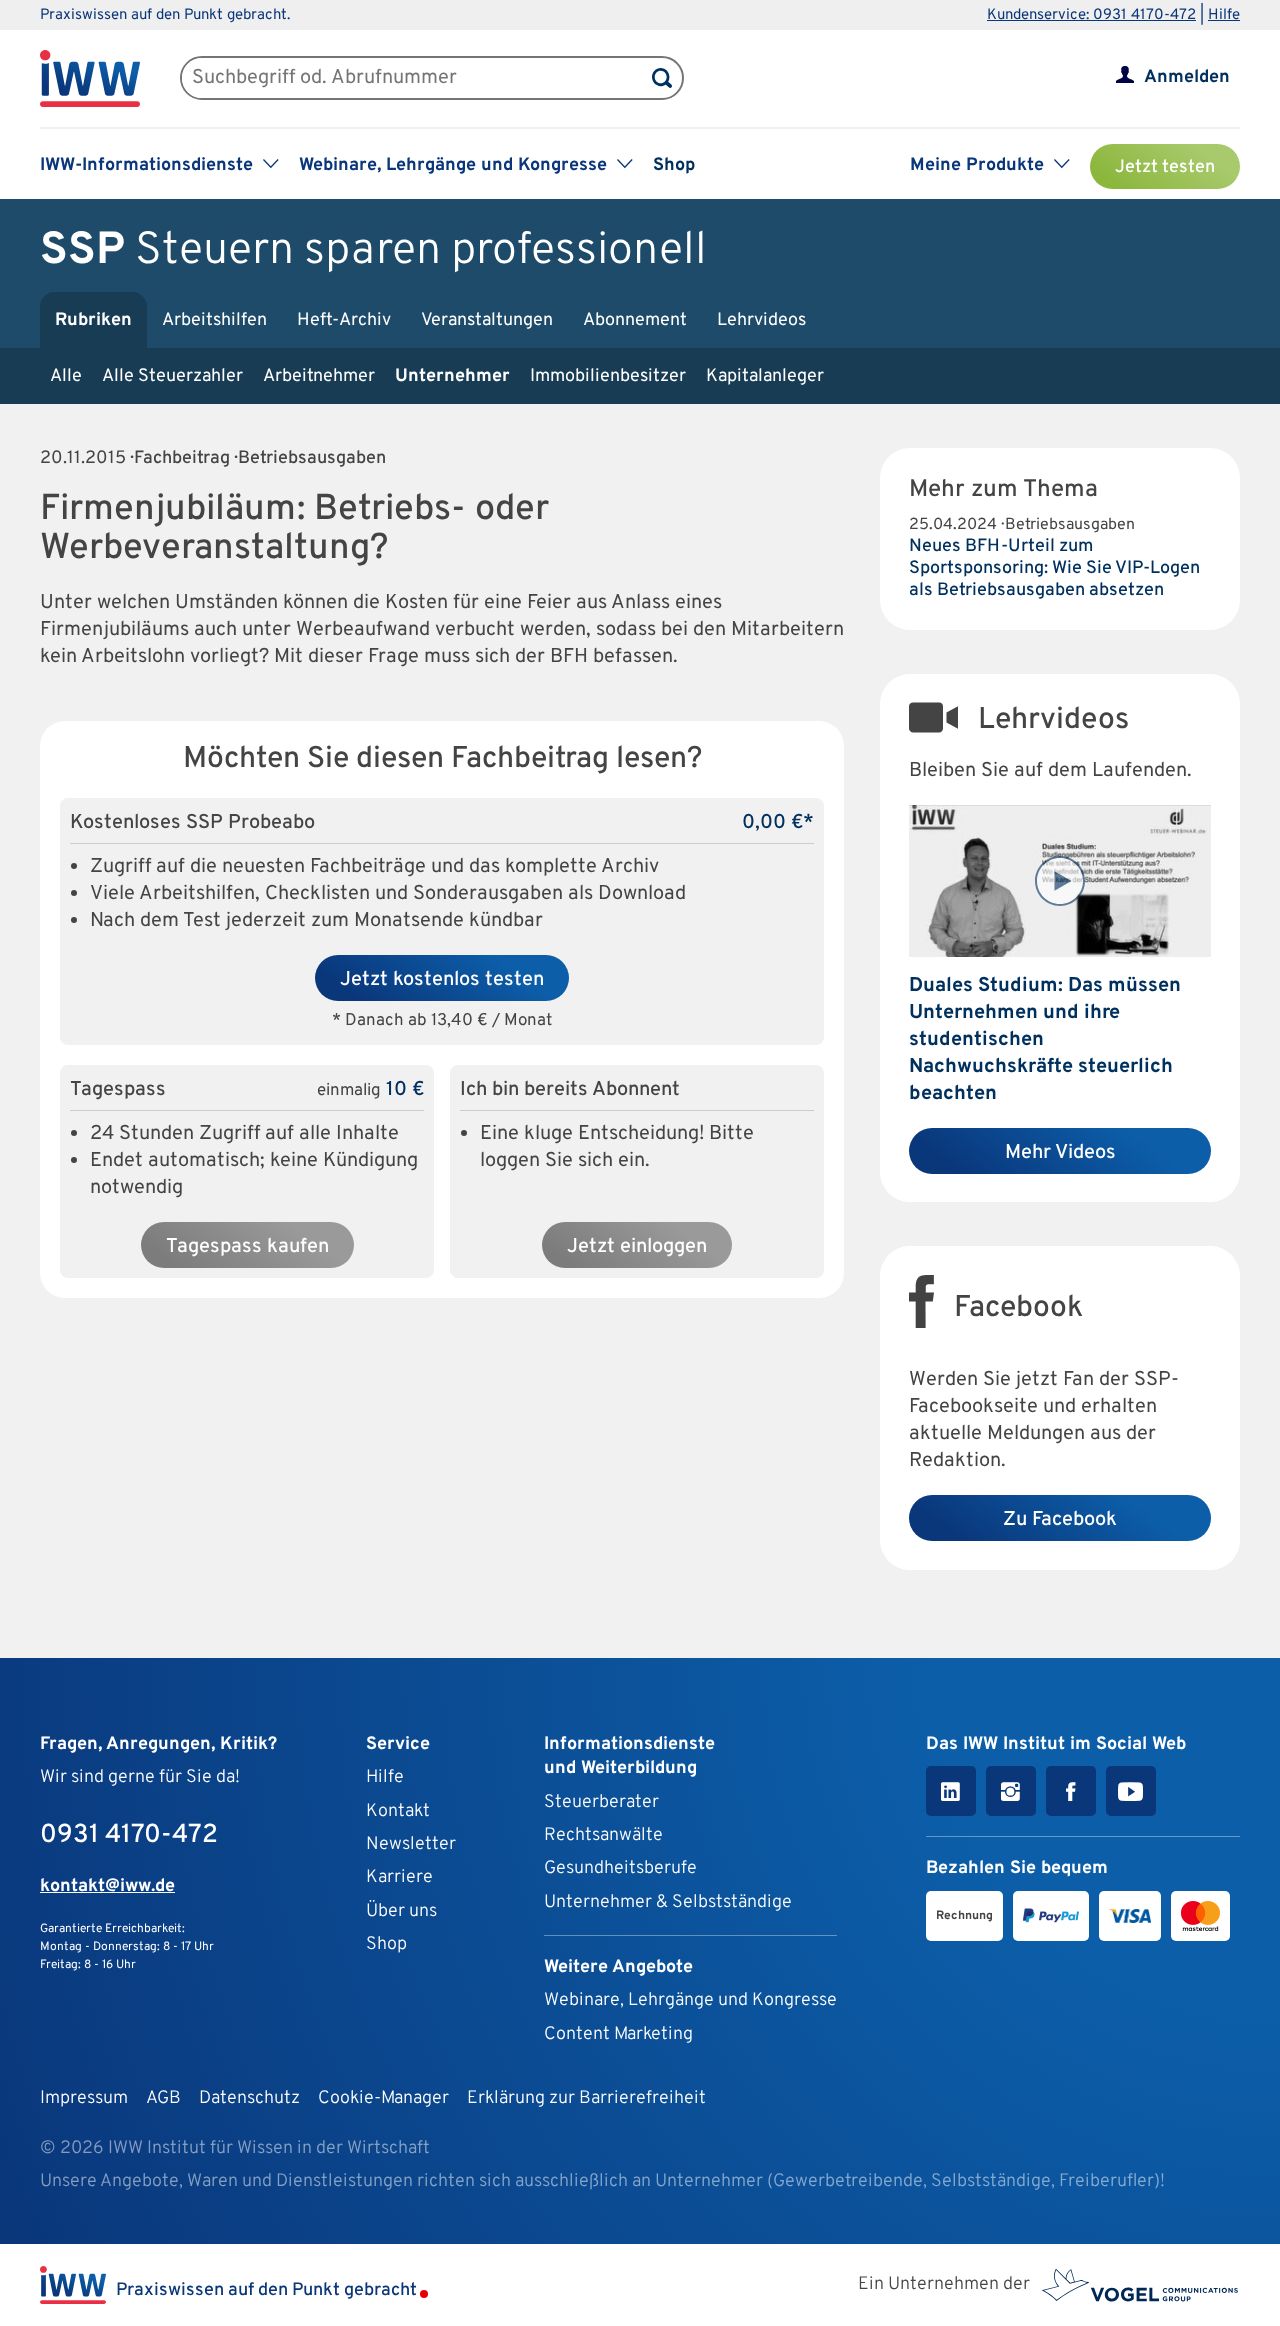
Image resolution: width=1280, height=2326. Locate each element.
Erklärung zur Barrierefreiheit (586, 2098)
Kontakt (398, 1811)
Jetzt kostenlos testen (442, 980)
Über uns (401, 1911)
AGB (163, 2098)
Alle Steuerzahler (172, 376)
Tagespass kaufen (247, 1247)
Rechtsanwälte (603, 1835)
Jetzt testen (1165, 167)
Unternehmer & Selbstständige (668, 1902)
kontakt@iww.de (107, 1886)
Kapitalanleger (765, 376)
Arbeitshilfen (214, 320)
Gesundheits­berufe (620, 1868)
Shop (674, 165)
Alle (66, 376)
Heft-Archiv (344, 320)
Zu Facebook (1060, 1520)
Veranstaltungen (487, 320)
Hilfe (1224, 15)
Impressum (84, 2098)
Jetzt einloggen (637, 1247)
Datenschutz (249, 2098)
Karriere (399, 1877)
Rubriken (93, 320)
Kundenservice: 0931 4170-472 (1091, 15)
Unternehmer (452, 376)
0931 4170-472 (129, 1835)
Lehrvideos (761, 320)
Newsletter (411, 1844)
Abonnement (635, 320)
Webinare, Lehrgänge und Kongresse (690, 2000)
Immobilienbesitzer (608, 376)
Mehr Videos (1060, 1153)
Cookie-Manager (383, 2098)
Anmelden (1187, 77)
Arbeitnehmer (319, 376)
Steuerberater (601, 1802)
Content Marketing (618, 2034)
